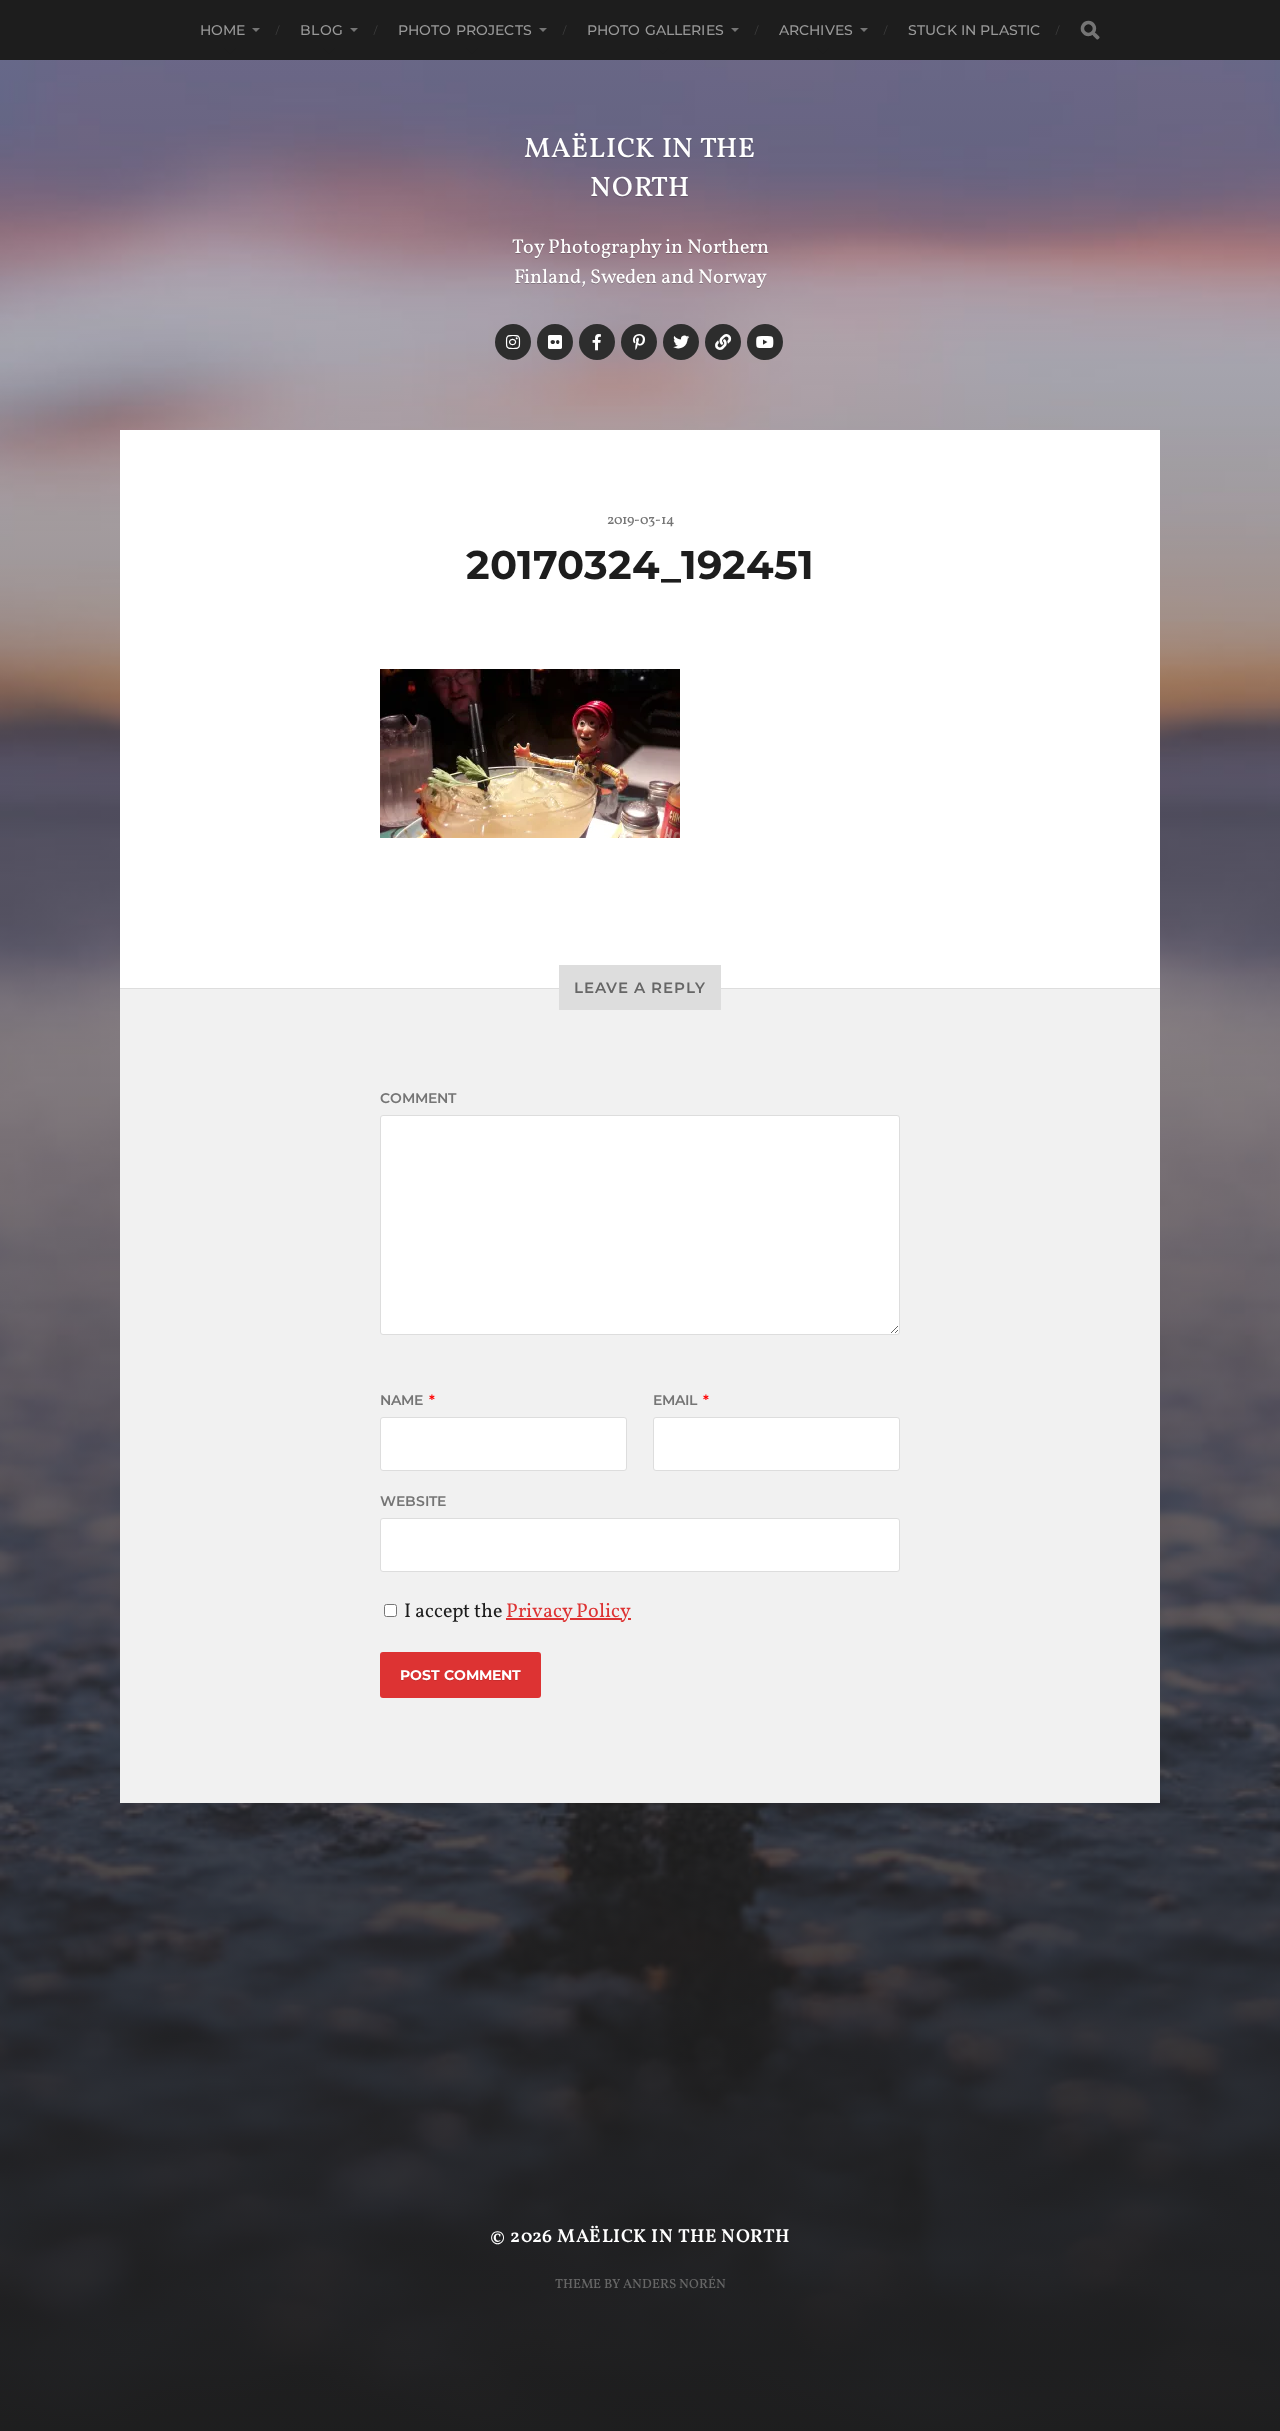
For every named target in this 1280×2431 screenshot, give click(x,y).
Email (681, 1400)
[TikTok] (723, 342)
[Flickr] (555, 342)
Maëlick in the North (640, 169)
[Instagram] (513, 342)
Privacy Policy (568, 1612)
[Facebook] (597, 342)
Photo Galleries (655, 30)
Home (223, 30)
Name (407, 1400)
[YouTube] (765, 342)
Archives (816, 30)
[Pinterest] (639, 342)
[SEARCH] (1090, 30)
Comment (418, 1098)
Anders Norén (674, 2284)
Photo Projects (465, 30)
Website (413, 1501)
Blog (321, 30)
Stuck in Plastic (974, 30)
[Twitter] (681, 342)
